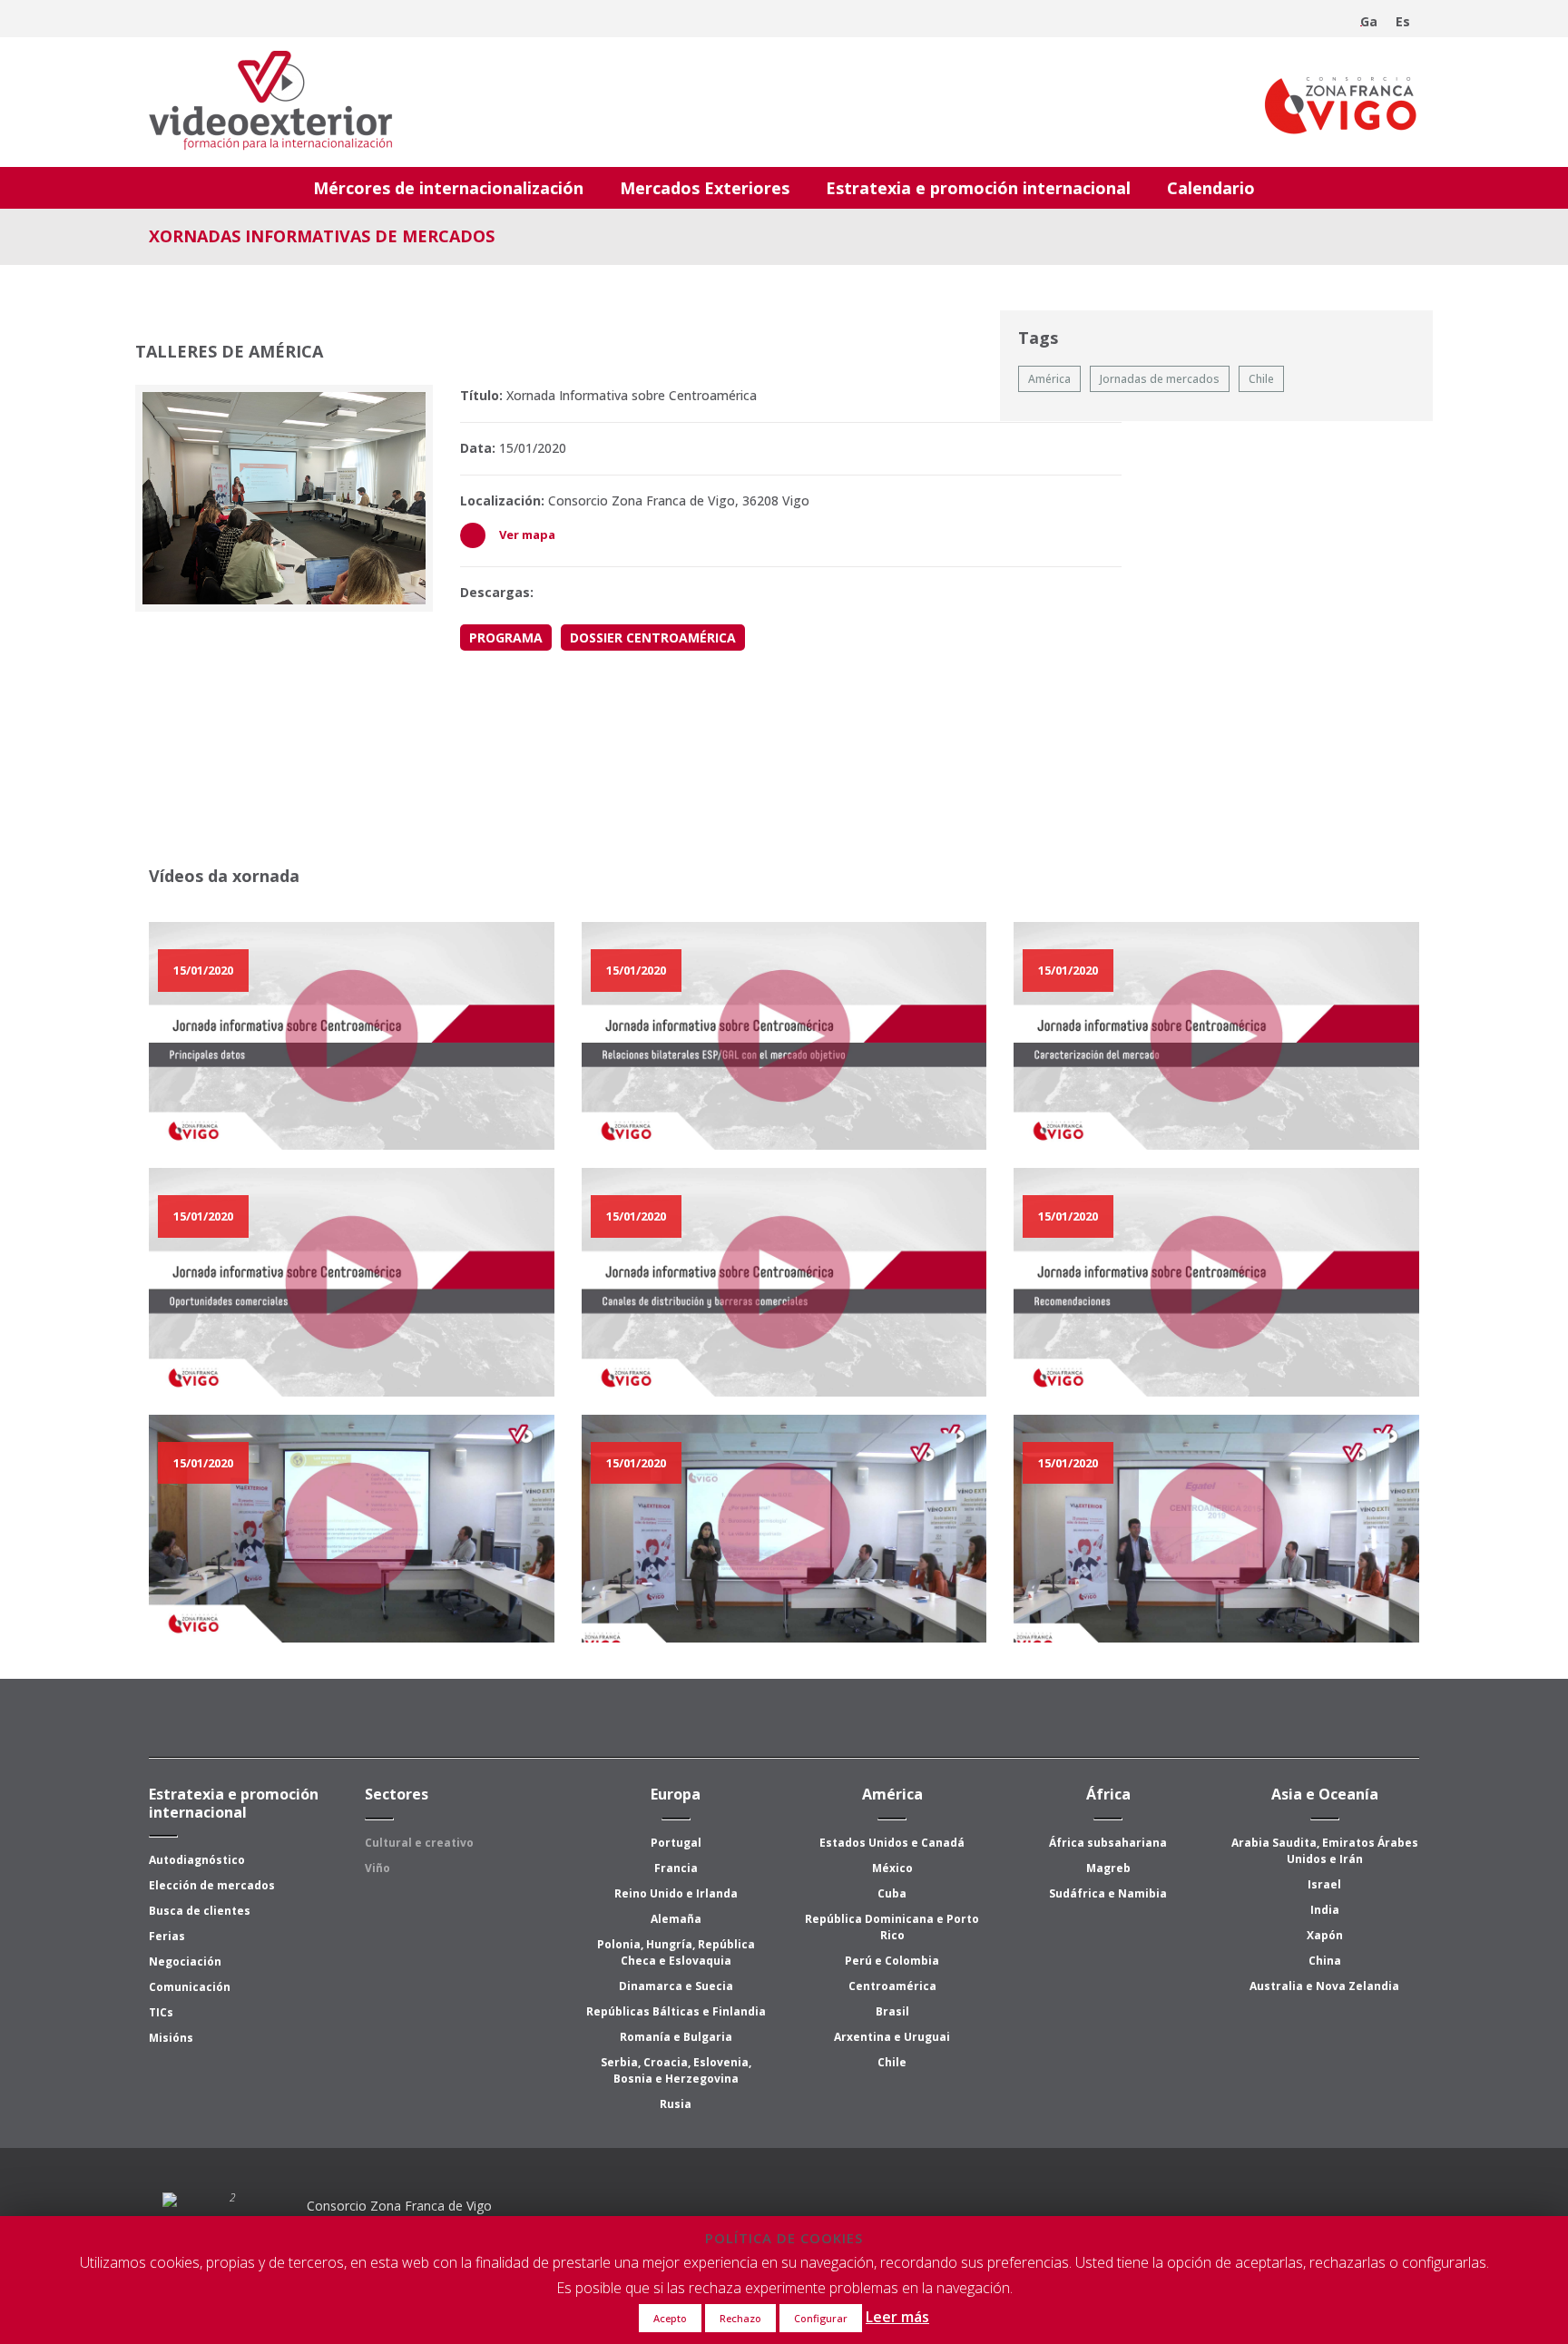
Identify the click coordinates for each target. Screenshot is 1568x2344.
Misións (171, 2038)
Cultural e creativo (419, 1843)
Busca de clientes (200, 1911)
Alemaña (676, 1919)
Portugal (676, 1843)
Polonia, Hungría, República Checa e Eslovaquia (676, 1952)
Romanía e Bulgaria (676, 2037)
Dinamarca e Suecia (676, 1986)
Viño (377, 1868)
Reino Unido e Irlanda (676, 1893)
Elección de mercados (212, 1885)
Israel (1324, 1884)
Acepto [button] (670, 2318)
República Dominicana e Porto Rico (892, 1927)
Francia (676, 1868)
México (892, 1868)
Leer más (897, 2317)
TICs (161, 2012)
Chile (892, 2062)
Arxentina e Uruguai (892, 2037)
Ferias (167, 1936)
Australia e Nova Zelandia (1324, 1986)
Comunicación (190, 1987)
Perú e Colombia (892, 1961)
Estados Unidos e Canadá (892, 1843)
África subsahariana (1108, 1843)
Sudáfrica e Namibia (1108, 1893)
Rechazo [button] (740, 2318)
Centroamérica (892, 1986)
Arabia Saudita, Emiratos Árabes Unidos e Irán (1325, 1851)
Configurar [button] (821, 2318)
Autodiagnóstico (197, 1860)
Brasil (892, 2011)
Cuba (892, 1893)
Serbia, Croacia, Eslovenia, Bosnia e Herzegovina (676, 2070)
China (1325, 1961)
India (1325, 1910)
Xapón (1325, 1935)
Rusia (676, 2104)
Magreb (1108, 1868)
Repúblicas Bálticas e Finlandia (676, 2011)
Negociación (185, 1962)
